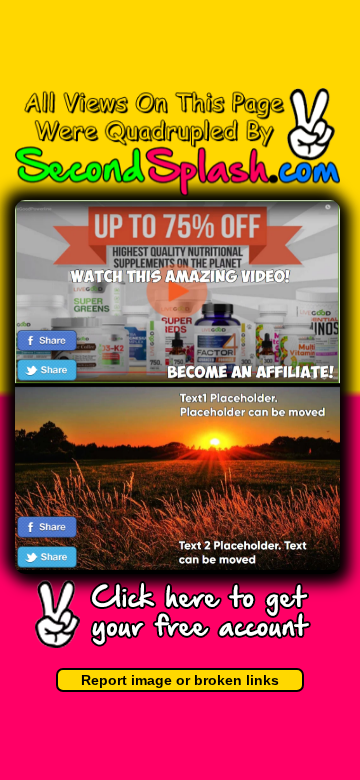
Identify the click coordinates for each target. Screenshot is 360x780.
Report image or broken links (180, 680)
